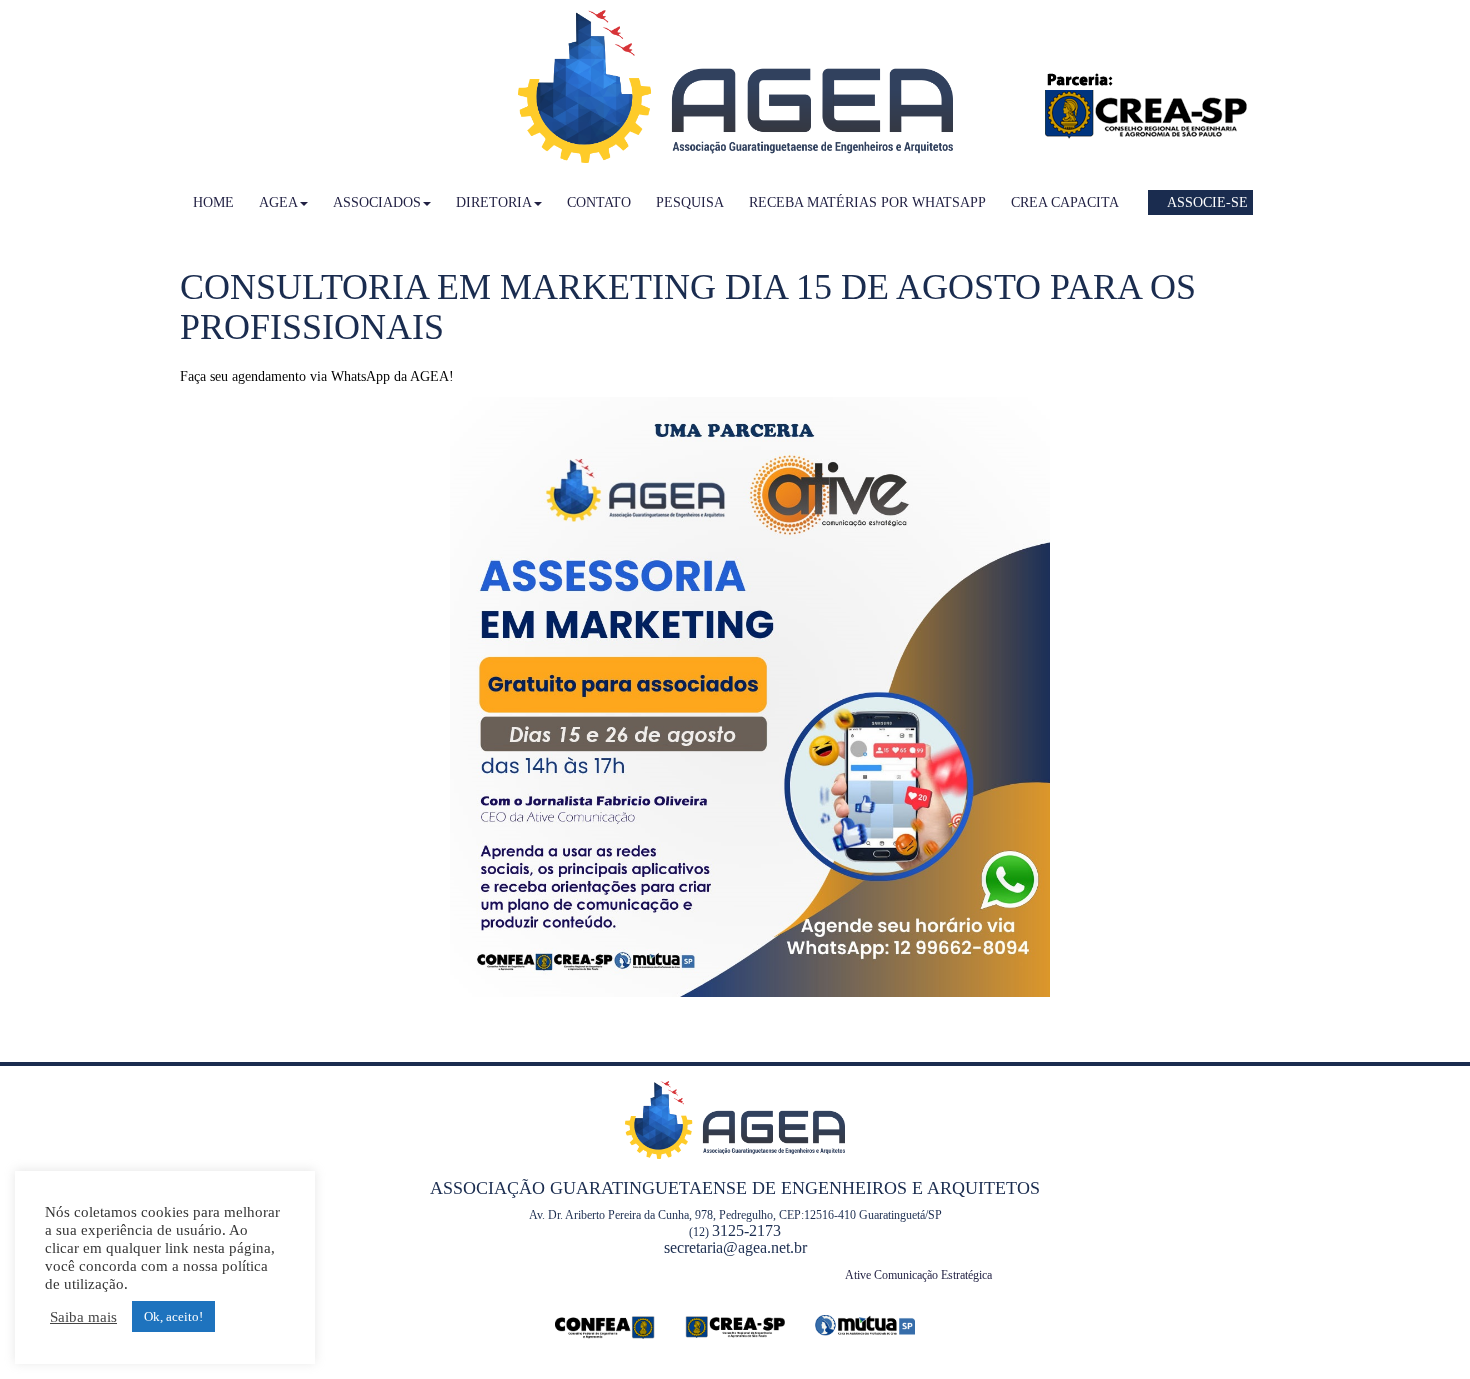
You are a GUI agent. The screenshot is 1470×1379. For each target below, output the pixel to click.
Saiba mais (83, 1317)
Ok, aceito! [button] (173, 1316)
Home (213, 202)
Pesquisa (690, 202)
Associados (377, 202)
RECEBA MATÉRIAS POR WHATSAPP (867, 202)
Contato (599, 202)
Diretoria (494, 202)
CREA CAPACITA (1065, 202)
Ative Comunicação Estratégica (918, 1275)
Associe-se (1206, 202)
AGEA (278, 202)
